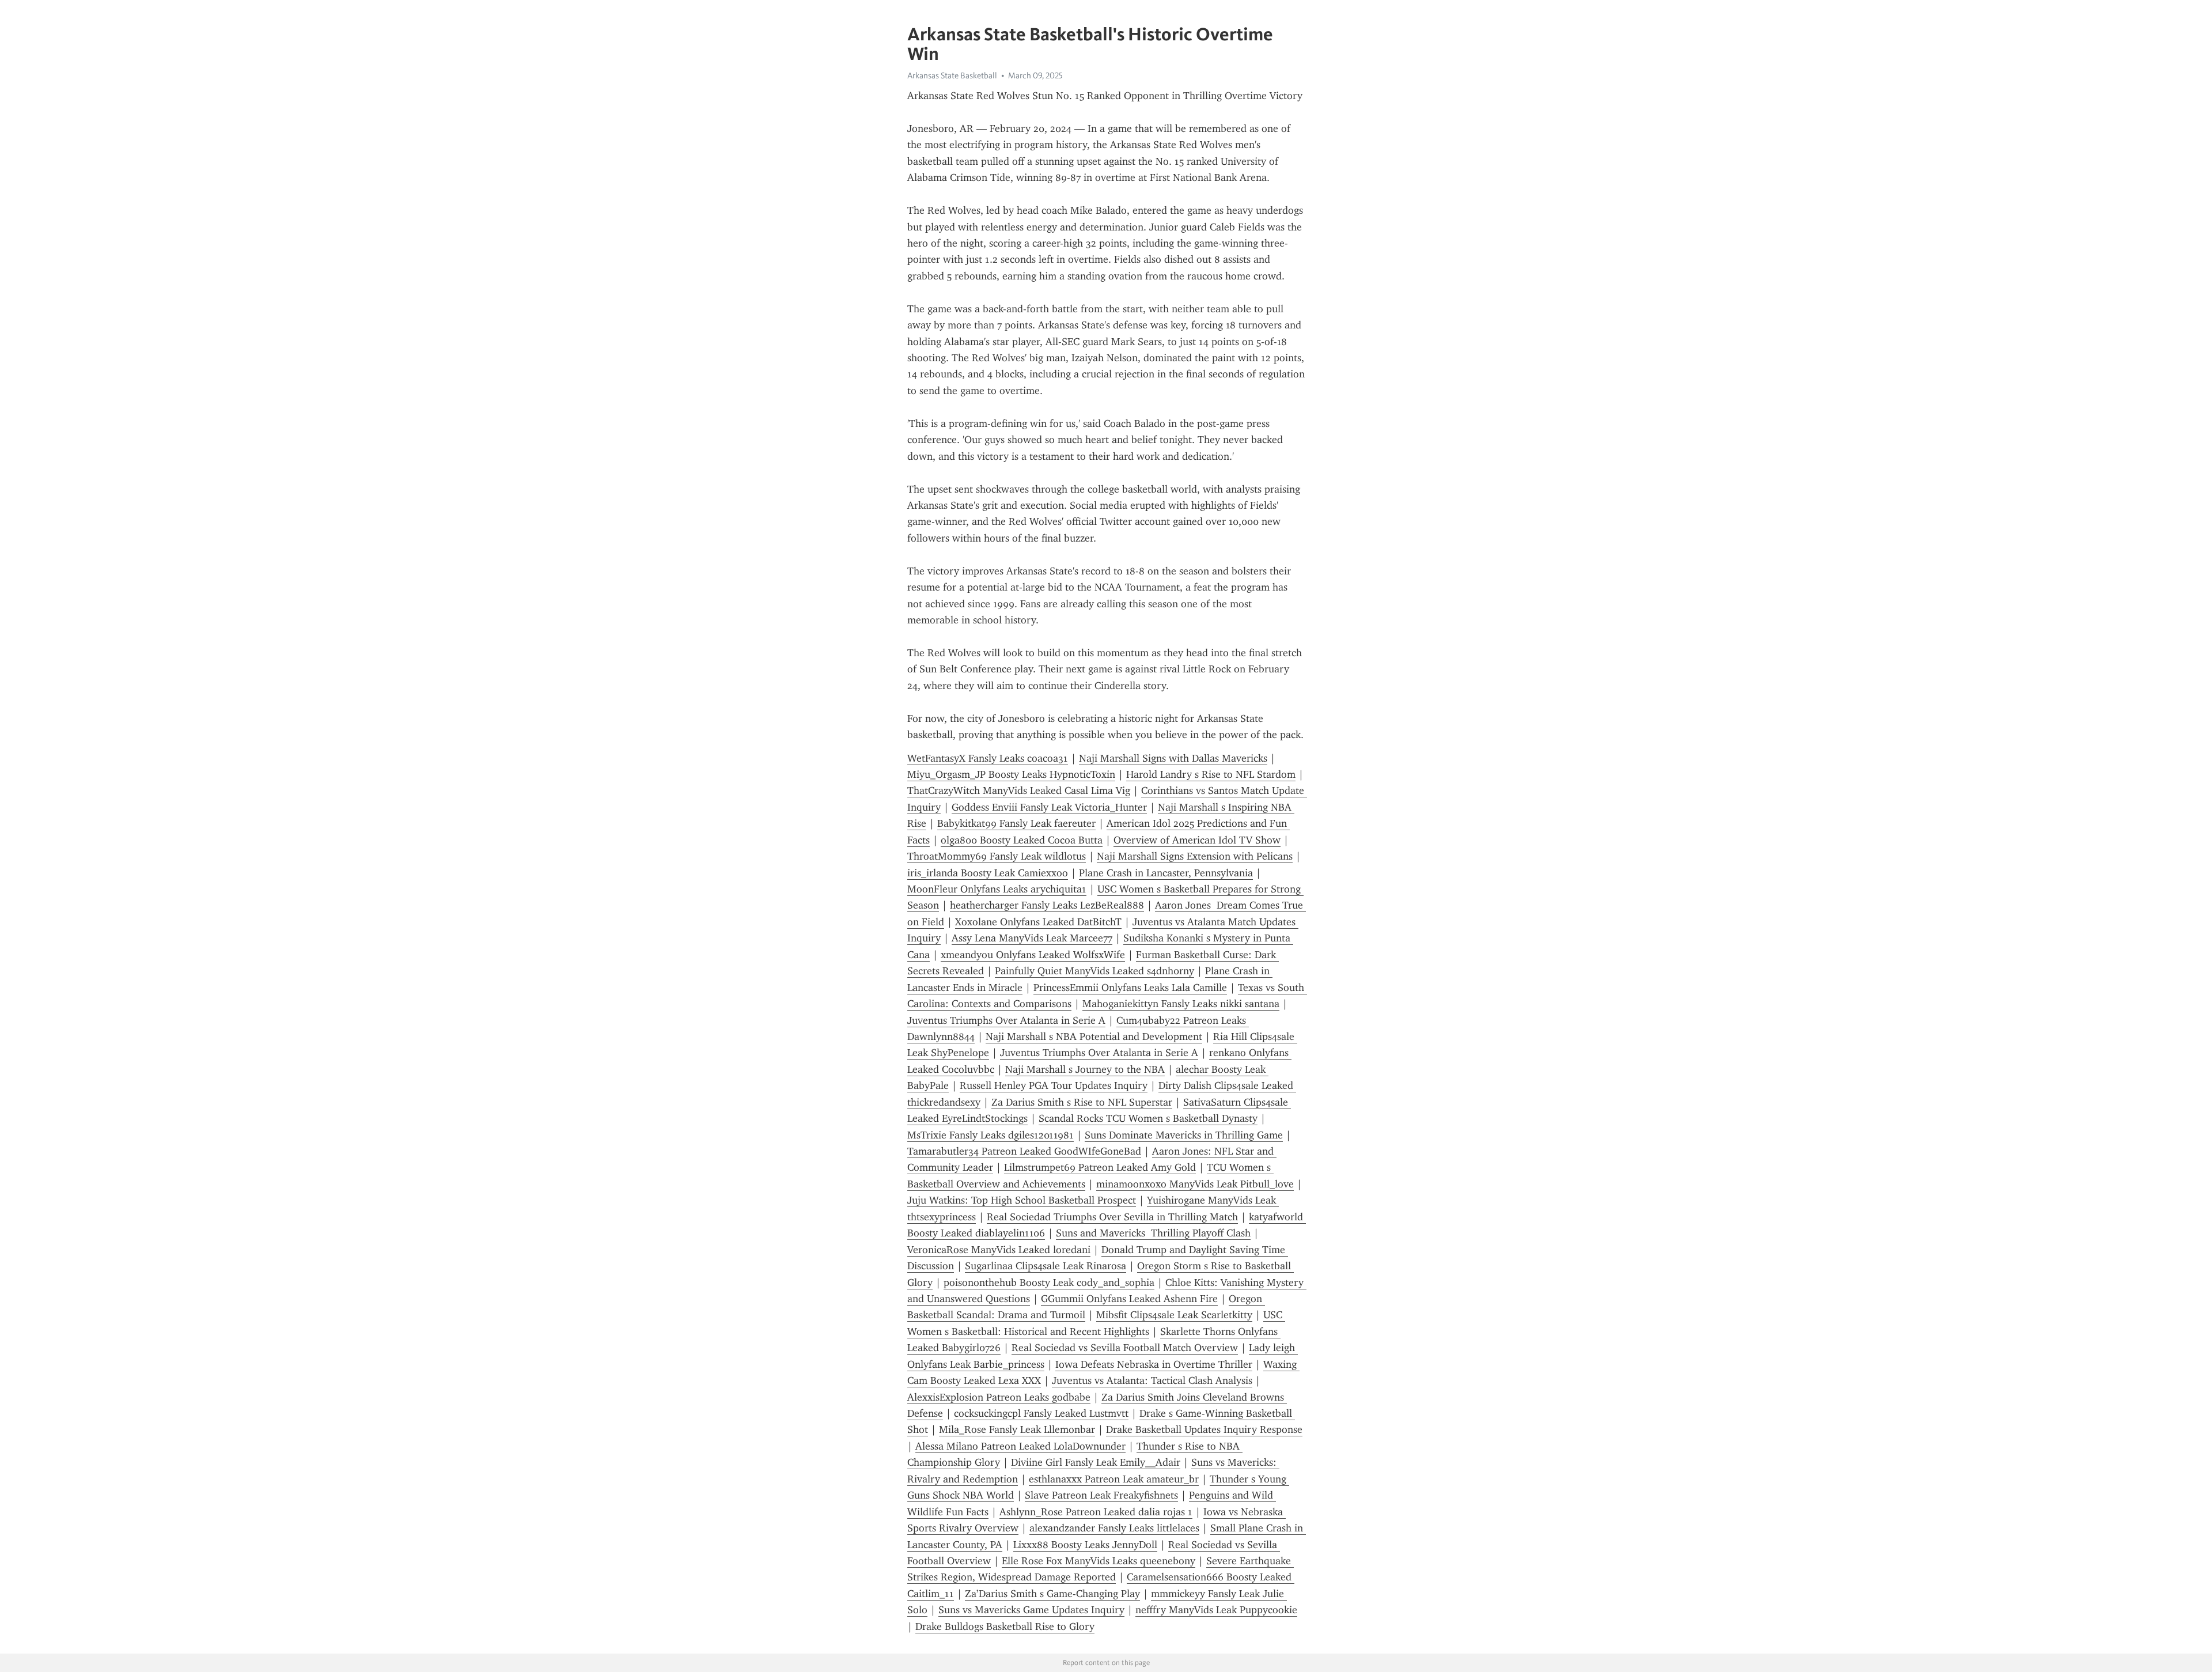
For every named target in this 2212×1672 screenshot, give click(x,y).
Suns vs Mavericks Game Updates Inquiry (1031, 1610)
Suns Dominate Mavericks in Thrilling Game (1184, 1135)
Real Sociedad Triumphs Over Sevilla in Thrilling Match (1112, 1217)
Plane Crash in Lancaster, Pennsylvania (1166, 873)
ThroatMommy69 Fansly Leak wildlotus (997, 856)
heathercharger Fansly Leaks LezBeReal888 (1047, 905)
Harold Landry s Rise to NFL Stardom (1211, 774)
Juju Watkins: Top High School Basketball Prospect (1022, 1200)
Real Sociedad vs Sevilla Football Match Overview (1125, 1348)
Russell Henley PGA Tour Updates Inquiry (1054, 1085)
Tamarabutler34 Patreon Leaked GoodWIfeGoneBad (1024, 1151)
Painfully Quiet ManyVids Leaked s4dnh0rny (1094, 971)
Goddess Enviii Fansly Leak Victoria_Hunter (1049, 807)
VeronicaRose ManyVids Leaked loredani (999, 1250)
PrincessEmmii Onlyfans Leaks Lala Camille (1130, 988)
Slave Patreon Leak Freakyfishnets (1101, 1495)
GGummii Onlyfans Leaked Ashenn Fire (1129, 1299)
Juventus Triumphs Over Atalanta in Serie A (1006, 1020)
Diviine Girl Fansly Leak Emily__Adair (1096, 1462)
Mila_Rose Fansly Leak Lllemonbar (1017, 1429)
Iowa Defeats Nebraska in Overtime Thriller (1154, 1364)
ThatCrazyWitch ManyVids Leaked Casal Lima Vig (1019, 790)
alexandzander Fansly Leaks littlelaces (1114, 1528)
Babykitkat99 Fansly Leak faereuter (1016, 823)
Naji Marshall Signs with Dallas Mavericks (1173, 758)
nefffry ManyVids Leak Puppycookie (1216, 1610)
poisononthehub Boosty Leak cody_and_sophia (1049, 1283)
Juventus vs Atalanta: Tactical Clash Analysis (1152, 1380)
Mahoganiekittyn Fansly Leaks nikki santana (1181, 1004)
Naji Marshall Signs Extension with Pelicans (1195, 856)
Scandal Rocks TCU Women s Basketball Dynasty (1148, 1118)
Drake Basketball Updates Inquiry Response (1204, 1429)
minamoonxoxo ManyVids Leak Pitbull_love (1195, 1184)
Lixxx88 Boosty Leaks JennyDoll (1085, 1545)
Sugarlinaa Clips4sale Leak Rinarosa (1046, 1266)
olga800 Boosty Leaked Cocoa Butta (1022, 840)
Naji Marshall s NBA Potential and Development (1094, 1037)
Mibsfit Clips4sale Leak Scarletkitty (1174, 1315)
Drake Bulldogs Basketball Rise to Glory (1005, 1626)
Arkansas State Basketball (952, 75)
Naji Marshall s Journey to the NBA (1085, 1069)
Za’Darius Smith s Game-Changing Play (1052, 1594)
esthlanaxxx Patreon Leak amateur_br (1114, 1479)
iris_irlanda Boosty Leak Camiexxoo (988, 873)
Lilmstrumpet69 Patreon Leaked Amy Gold (1100, 1167)
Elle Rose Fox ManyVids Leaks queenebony (1099, 1561)
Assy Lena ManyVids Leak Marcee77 (1032, 938)
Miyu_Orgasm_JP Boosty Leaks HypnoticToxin (1011, 774)
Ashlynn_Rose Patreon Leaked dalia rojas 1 (1096, 1512)
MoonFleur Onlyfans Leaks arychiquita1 (997, 889)
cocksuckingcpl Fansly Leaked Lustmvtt (1041, 1413)
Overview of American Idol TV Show (1197, 840)
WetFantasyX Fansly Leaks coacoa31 (988, 758)
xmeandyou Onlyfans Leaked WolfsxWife (1033, 955)
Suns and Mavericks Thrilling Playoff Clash (1153, 1233)
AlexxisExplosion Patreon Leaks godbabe (999, 1397)
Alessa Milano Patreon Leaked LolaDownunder (1020, 1446)
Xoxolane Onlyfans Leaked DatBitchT (1038, 922)
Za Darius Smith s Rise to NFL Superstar (1082, 1102)
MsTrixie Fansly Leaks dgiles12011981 (991, 1135)
